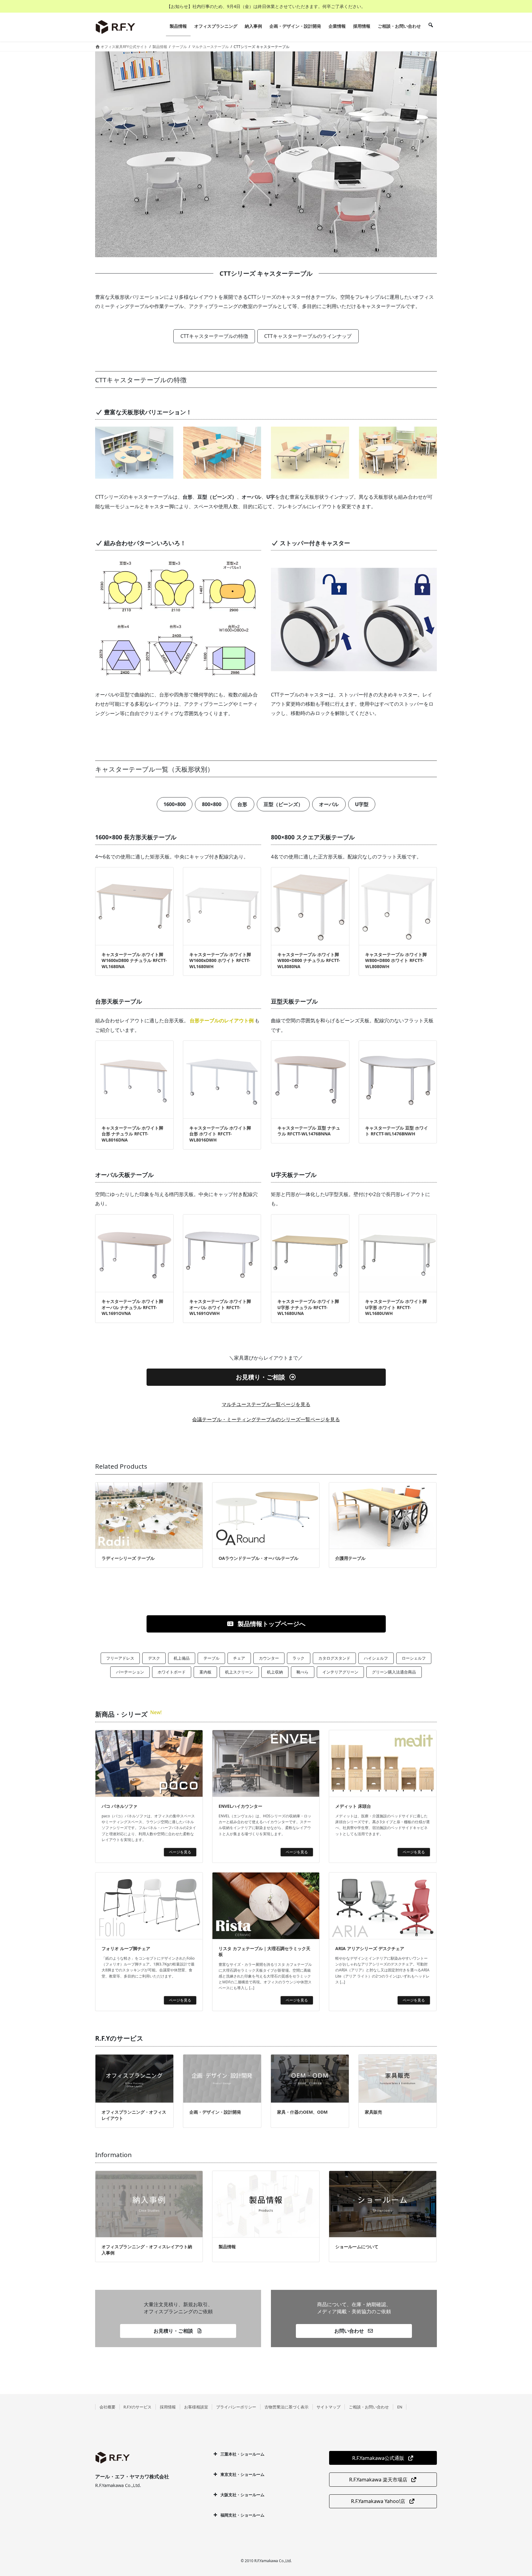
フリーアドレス (120, 1658)
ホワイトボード (172, 1672)
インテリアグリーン (340, 1672)
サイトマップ (328, 2407)
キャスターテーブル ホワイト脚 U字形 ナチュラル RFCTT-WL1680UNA (308, 1307)
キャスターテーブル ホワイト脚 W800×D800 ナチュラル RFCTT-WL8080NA (309, 960)
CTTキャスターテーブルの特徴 (214, 336)
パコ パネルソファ (119, 1806)
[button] (266, 1377)
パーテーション (130, 1672)
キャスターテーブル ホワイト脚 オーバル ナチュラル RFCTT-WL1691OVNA (132, 1307)
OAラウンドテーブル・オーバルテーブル (258, 1558)
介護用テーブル (350, 1558)
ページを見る (180, 1852)
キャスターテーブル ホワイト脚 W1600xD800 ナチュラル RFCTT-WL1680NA (134, 960)
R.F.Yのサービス (137, 2407)
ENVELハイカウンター (240, 1806)
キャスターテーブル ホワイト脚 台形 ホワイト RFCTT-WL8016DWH (220, 1134)
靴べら (302, 1672)
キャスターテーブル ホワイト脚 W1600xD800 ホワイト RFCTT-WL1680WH (220, 960)
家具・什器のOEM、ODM (302, 2112)
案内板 (206, 1672)
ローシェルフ (414, 1658)
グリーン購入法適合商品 (394, 1672)
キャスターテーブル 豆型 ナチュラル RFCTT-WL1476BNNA (309, 1131)
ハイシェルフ (376, 1658)
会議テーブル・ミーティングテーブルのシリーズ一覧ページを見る (266, 1419)
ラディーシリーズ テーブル (128, 1558)
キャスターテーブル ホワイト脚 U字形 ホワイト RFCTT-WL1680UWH (396, 1307)
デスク (154, 1658)
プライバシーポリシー (236, 2407)
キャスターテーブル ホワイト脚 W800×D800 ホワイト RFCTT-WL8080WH (396, 960)
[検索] (431, 26)
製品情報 (227, 2247)
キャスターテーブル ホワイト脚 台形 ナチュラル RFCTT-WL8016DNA (132, 1134)
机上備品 (182, 1658)
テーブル (212, 1658)
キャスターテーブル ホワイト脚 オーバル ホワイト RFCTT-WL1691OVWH (220, 1307)
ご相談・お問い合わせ (369, 2407)
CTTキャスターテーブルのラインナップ (308, 336)
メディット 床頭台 (353, 1806)
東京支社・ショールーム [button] (242, 2474)
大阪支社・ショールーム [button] (242, 2495)
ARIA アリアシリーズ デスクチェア (370, 1948)
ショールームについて (357, 2247)
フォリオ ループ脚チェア (126, 1948)
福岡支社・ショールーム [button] (242, 2515)
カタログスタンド (334, 1658)
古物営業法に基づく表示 (286, 2407)
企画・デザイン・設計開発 (215, 2112)
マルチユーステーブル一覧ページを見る (266, 1404)
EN (400, 2407)
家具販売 (373, 2112)
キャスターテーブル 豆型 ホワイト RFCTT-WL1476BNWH (397, 1131)
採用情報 (168, 2407)
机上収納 (275, 1672)
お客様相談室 (196, 2407)
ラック (298, 1658)
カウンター (269, 1658)
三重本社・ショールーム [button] (242, 2454)
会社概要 (107, 2407)
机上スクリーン (239, 1672)
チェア (239, 1658)
